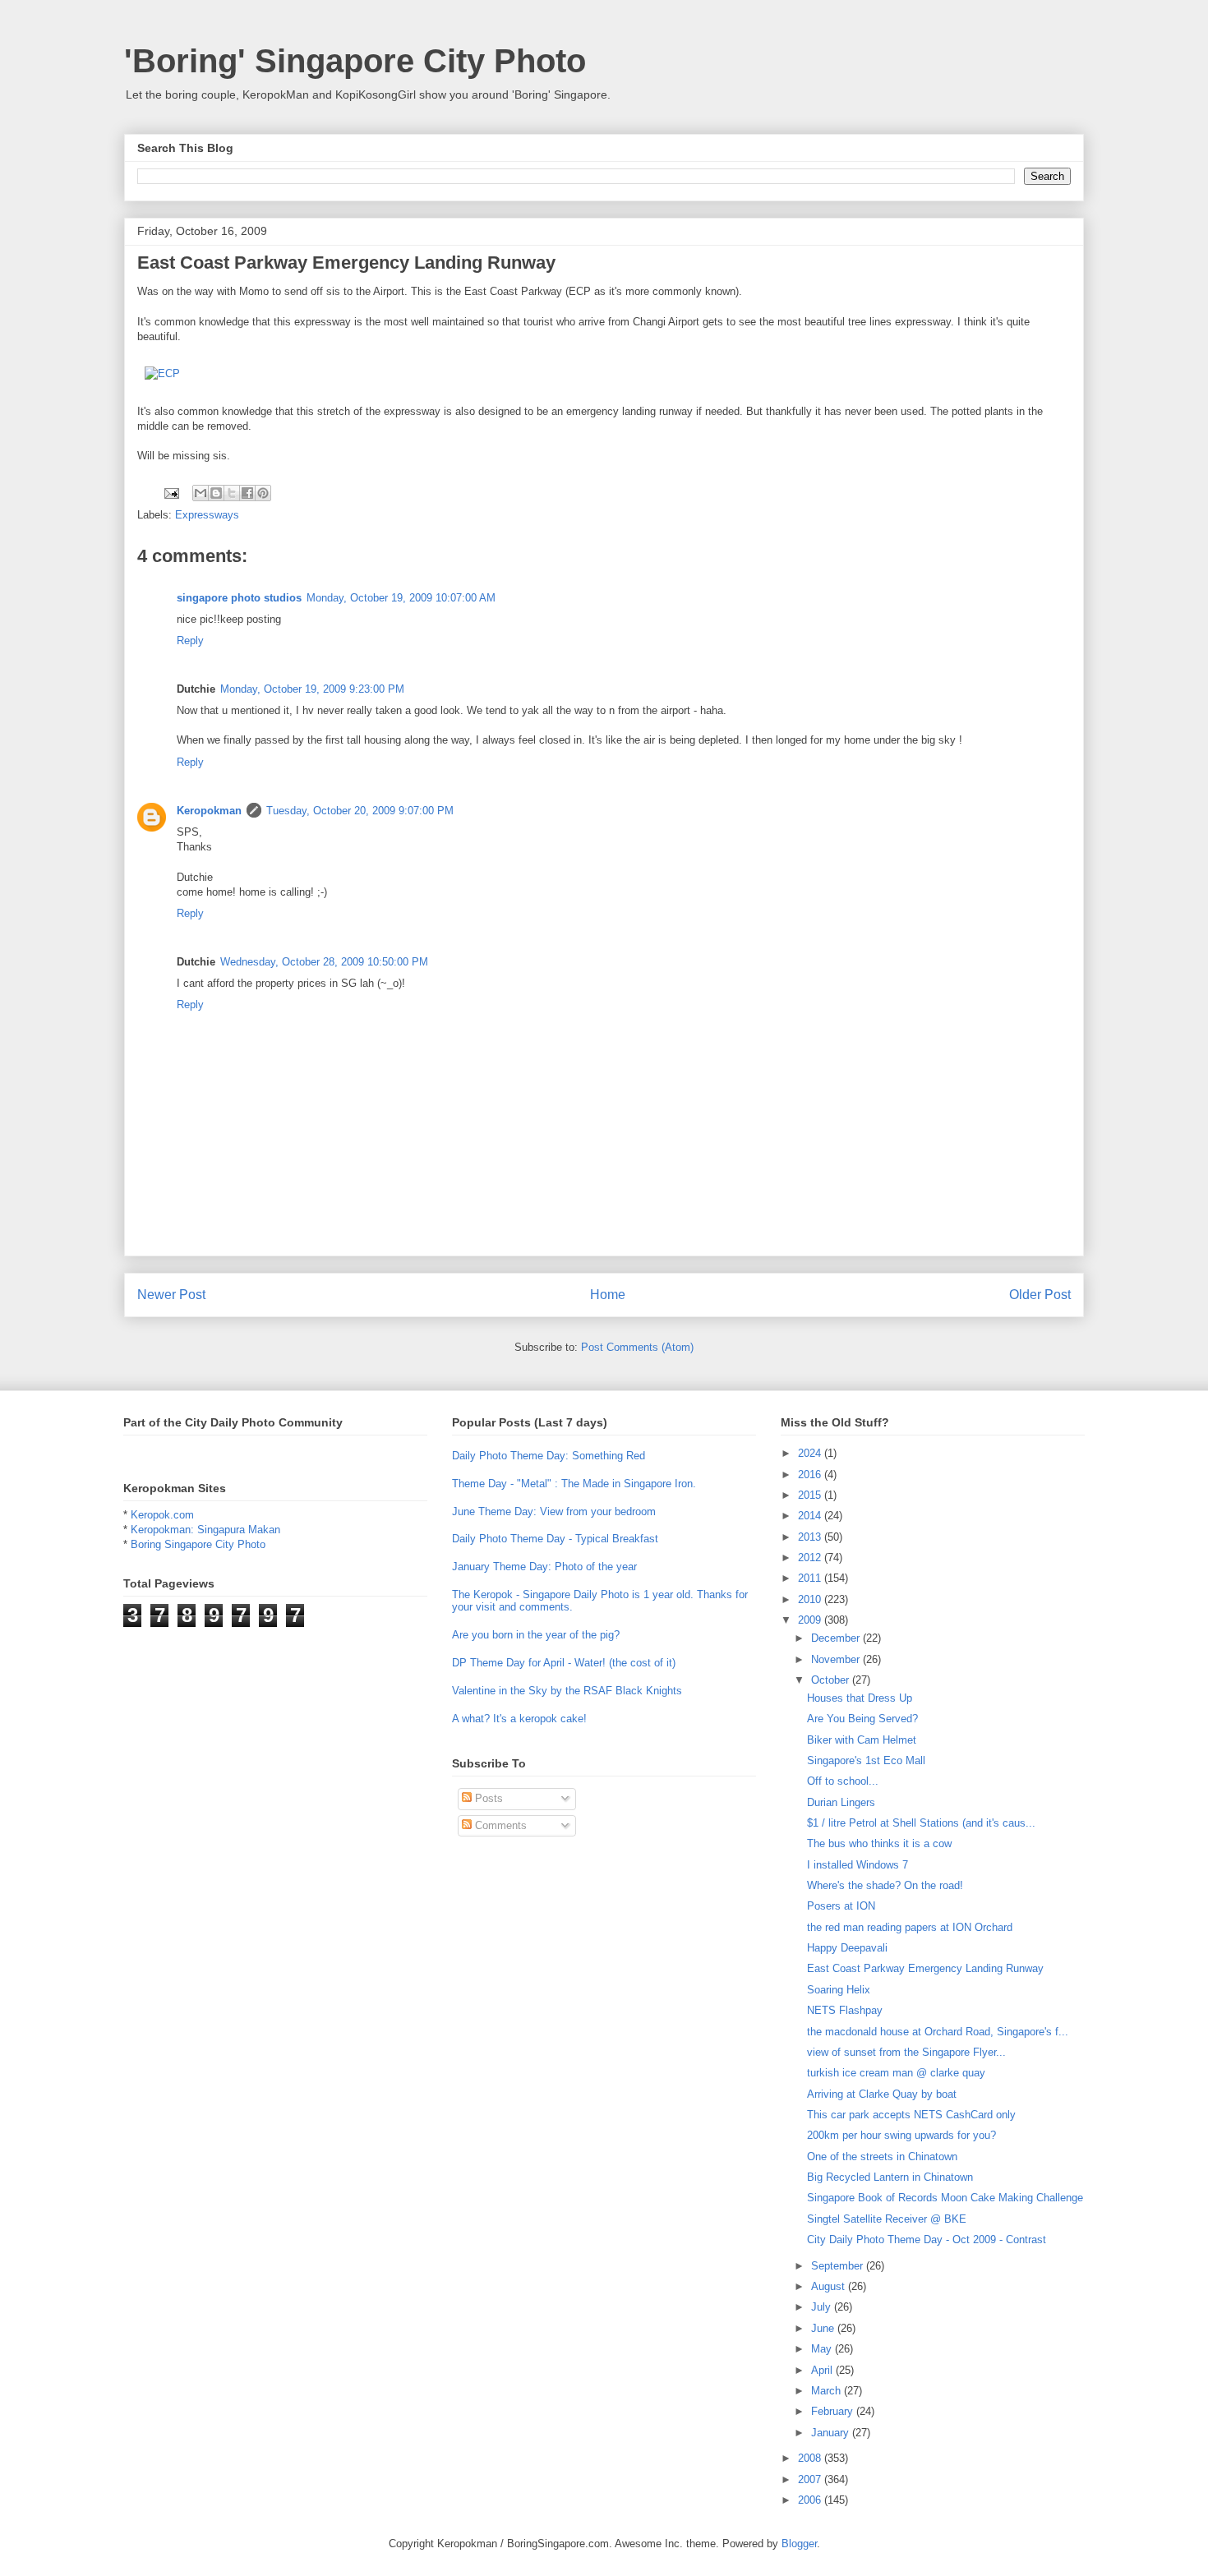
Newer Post (171, 1295)
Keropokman (209, 811)
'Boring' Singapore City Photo (355, 61)
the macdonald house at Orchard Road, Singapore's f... (938, 2032)
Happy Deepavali (847, 1948)
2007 (811, 2479)
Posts (487, 1798)
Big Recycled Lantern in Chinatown (890, 2177)
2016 (811, 1475)
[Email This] (201, 493)
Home (608, 1295)
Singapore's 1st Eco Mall (866, 1760)
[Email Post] (171, 493)
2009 (811, 1620)
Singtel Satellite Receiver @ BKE (887, 2219)
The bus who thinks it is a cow (879, 1843)
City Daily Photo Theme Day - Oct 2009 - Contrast (927, 2240)
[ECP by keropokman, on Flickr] (162, 373)
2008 (811, 2458)
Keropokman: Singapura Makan (205, 1530)
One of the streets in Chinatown (882, 2157)
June (824, 2328)
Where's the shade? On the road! (885, 1885)
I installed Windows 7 (858, 1865)
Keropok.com (162, 1515)
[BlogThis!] (216, 493)
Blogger (799, 2544)
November (837, 1659)
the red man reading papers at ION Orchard (910, 1927)
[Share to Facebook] (247, 493)
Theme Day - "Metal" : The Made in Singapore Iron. (574, 1484)
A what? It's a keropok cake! (519, 1719)
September (839, 2266)
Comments (499, 1825)
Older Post (1040, 1295)
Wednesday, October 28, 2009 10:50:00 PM (324, 962)
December (837, 1638)
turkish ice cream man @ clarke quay (896, 2073)
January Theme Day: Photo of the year (544, 1567)
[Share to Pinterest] (263, 493)
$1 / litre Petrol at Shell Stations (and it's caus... (921, 1823)
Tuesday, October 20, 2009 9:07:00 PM (360, 811)
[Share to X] (232, 493)
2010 (811, 1599)
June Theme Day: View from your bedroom (554, 1511)
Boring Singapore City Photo (198, 1544)
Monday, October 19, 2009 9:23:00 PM (312, 689)
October (832, 1680)
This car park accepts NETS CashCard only (911, 2115)
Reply (190, 641)
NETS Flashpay (845, 2010)
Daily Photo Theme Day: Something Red (549, 1456)
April (823, 2370)
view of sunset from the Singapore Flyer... (906, 2052)
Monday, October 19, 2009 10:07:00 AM (401, 598)
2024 (811, 1453)
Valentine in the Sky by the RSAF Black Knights (567, 1691)
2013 (811, 1537)
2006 (811, 2500)
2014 (811, 1516)
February (834, 2411)
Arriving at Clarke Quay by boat (882, 2094)
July (823, 2307)
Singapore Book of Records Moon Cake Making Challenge (945, 2198)
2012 (811, 1558)
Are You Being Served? (862, 1719)
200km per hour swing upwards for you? (901, 2135)
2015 (811, 1495)
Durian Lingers (841, 1802)
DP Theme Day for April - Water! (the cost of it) (564, 1663)
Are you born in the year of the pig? (536, 1635)
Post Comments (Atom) (637, 1347)
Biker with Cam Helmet (862, 1740)
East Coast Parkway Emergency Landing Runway (925, 1968)
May (823, 2349)
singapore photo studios (239, 598)
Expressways (207, 515)
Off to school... (843, 1781)
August (830, 2286)
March (828, 2391)
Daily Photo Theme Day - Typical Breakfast (555, 1539)
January (832, 2433)
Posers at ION (841, 1906)
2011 (811, 1578)
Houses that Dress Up (860, 1698)
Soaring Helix (839, 1990)
